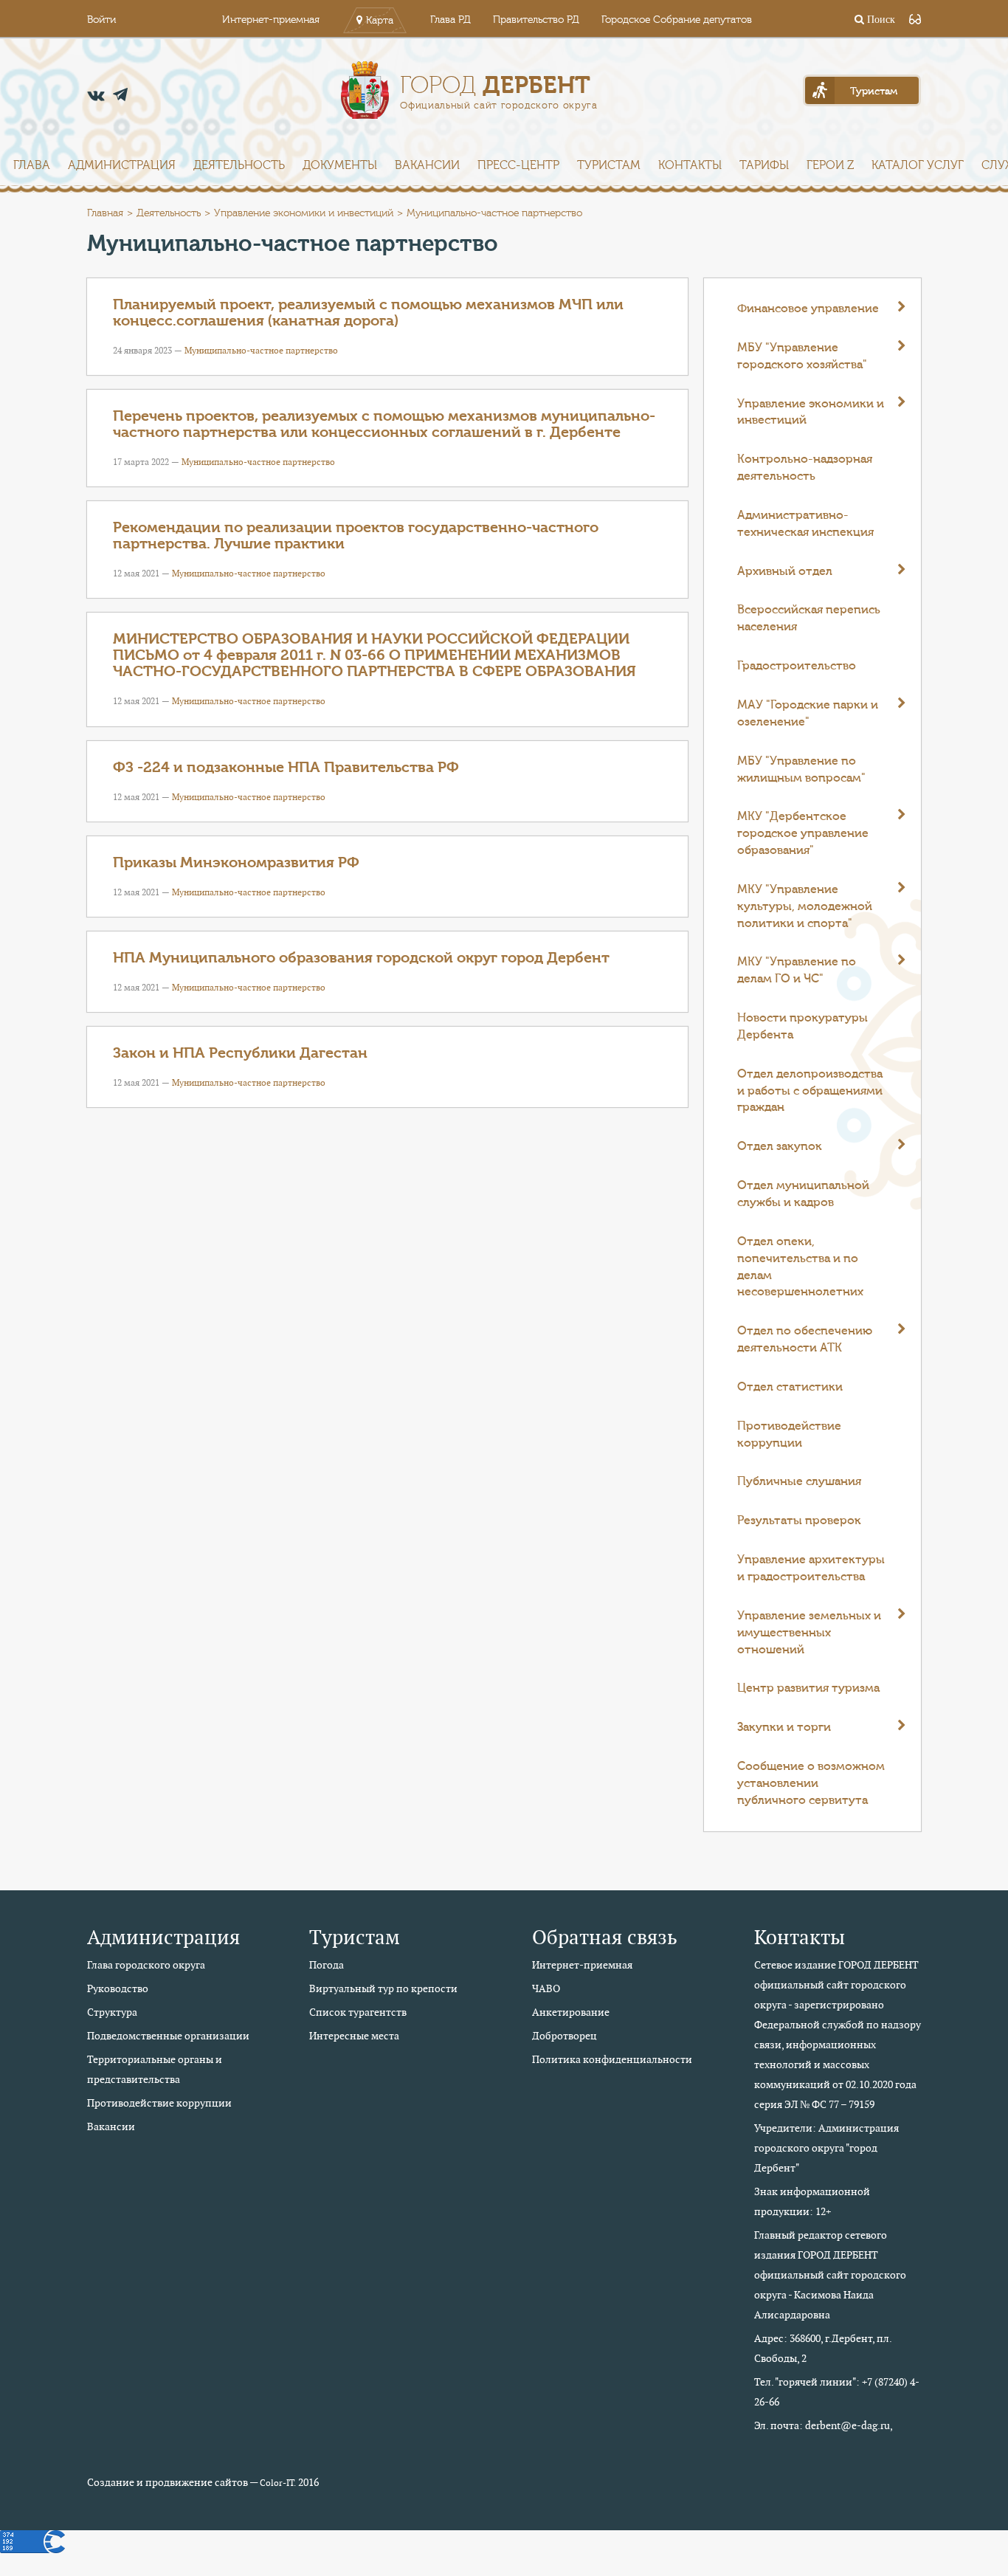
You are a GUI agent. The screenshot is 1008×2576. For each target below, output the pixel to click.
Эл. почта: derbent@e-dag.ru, (824, 2425)
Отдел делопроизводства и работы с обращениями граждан (810, 1091)
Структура (112, 2012)
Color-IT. (278, 2483)
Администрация (122, 165)
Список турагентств (358, 2012)
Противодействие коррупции (789, 1435)
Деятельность (239, 165)
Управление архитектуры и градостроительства (811, 1568)
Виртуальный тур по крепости (383, 1988)
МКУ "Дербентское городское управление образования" (803, 833)
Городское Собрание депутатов (677, 20)
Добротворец (565, 2036)
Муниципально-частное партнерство (261, 350)
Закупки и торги (784, 1727)
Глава (32, 165)
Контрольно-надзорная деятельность (805, 468)
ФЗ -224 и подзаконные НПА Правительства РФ (286, 767)
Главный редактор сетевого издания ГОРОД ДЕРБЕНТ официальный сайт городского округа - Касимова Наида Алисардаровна (830, 2275)
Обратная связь (605, 1937)
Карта (380, 21)
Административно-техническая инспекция (805, 524)
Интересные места (354, 2036)
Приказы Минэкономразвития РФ (236, 862)
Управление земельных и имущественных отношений (809, 1633)
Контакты (690, 165)
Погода (327, 1965)
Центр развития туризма (808, 1688)
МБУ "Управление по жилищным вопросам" (801, 769)
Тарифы (764, 165)
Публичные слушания (799, 1481)
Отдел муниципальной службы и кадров (803, 1194)
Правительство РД (536, 20)
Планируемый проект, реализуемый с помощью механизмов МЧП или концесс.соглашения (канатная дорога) (368, 313)
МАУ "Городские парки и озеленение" (808, 713)
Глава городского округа (146, 1965)
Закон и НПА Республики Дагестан (240, 1053)
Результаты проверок (799, 1521)
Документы (340, 165)
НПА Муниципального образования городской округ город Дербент (361, 958)
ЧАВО (546, 1988)
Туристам (609, 165)
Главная (105, 213)
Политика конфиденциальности (612, 2059)
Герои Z (830, 165)
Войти (101, 20)
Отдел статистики (790, 1387)
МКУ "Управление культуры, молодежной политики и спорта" (805, 906)
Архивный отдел (785, 571)
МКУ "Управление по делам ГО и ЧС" (797, 970)
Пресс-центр (518, 165)
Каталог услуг (918, 165)
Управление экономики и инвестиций (304, 213)
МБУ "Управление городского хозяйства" (802, 356)
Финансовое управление (808, 309)
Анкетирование (571, 2012)
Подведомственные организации (168, 2036)
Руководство (118, 1988)
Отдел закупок (780, 1146)
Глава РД (451, 20)
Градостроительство (797, 666)
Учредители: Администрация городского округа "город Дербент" (826, 2148)
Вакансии (427, 165)
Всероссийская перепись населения (809, 618)
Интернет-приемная (271, 20)
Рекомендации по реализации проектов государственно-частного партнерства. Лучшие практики (356, 535)
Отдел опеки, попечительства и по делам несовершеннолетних (800, 1267)
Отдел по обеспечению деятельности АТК (805, 1339)
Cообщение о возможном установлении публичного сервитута (811, 1783)
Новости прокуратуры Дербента (802, 1026)
